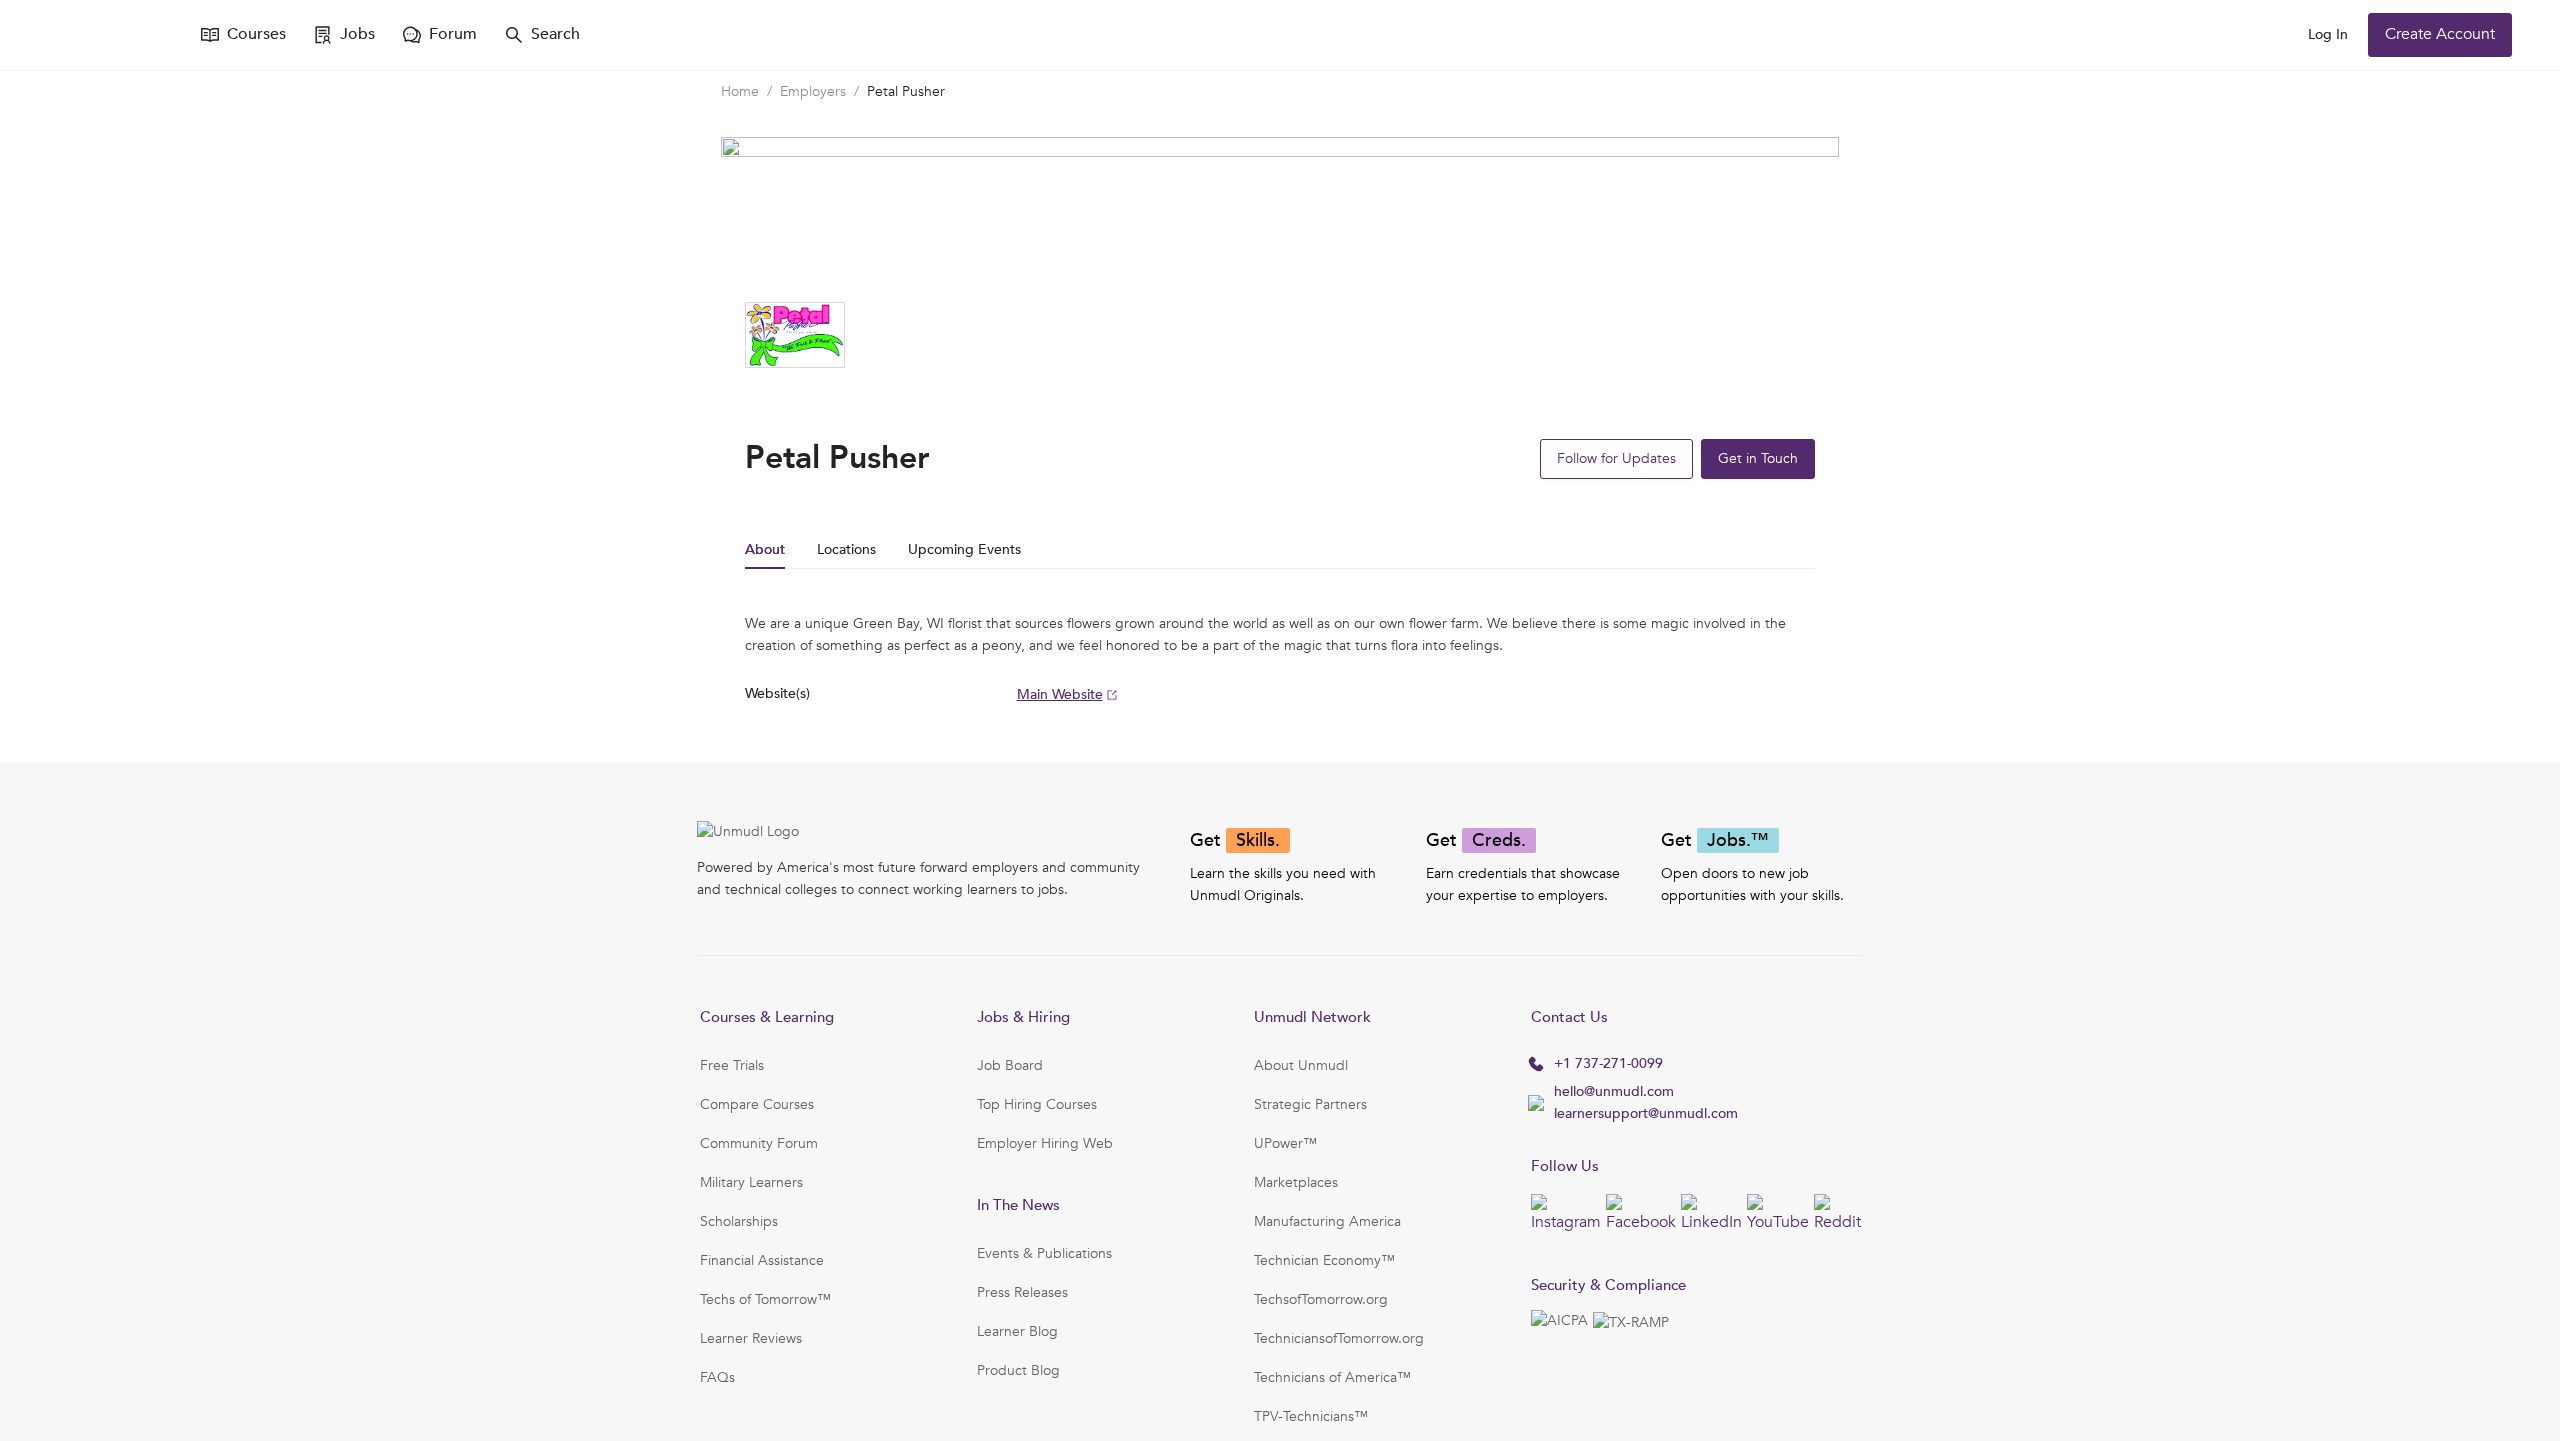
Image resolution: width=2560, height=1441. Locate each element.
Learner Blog (1017, 1331)
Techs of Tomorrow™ (765, 1299)
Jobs (357, 34)
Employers (813, 91)
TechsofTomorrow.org (1321, 1299)
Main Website (1060, 694)
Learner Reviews (751, 1338)
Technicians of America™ (1332, 1377)
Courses (256, 34)
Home (740, 91)
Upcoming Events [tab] (964, 549)
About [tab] (765, 549)
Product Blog (1018, 1370)
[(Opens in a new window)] (108, 35)
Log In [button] (2328, 34)
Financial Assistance (762, 1260)
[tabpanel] (1280, 659)
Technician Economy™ (1324, 1260)
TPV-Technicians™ (1311, 1416)
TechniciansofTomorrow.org (1339, 1338)
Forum (453, 34)
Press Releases (1022, 1292)
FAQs (717, 1377)
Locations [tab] (846, 549)
